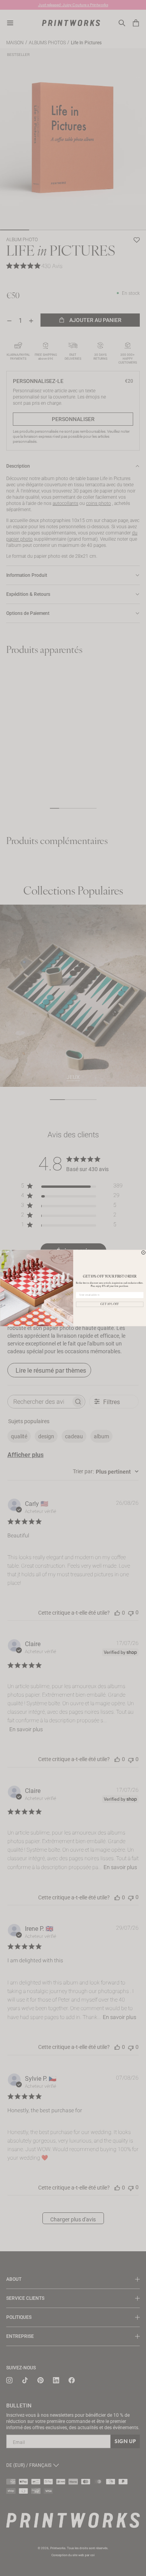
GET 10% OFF (109, 1304)
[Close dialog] (143, 1253)
